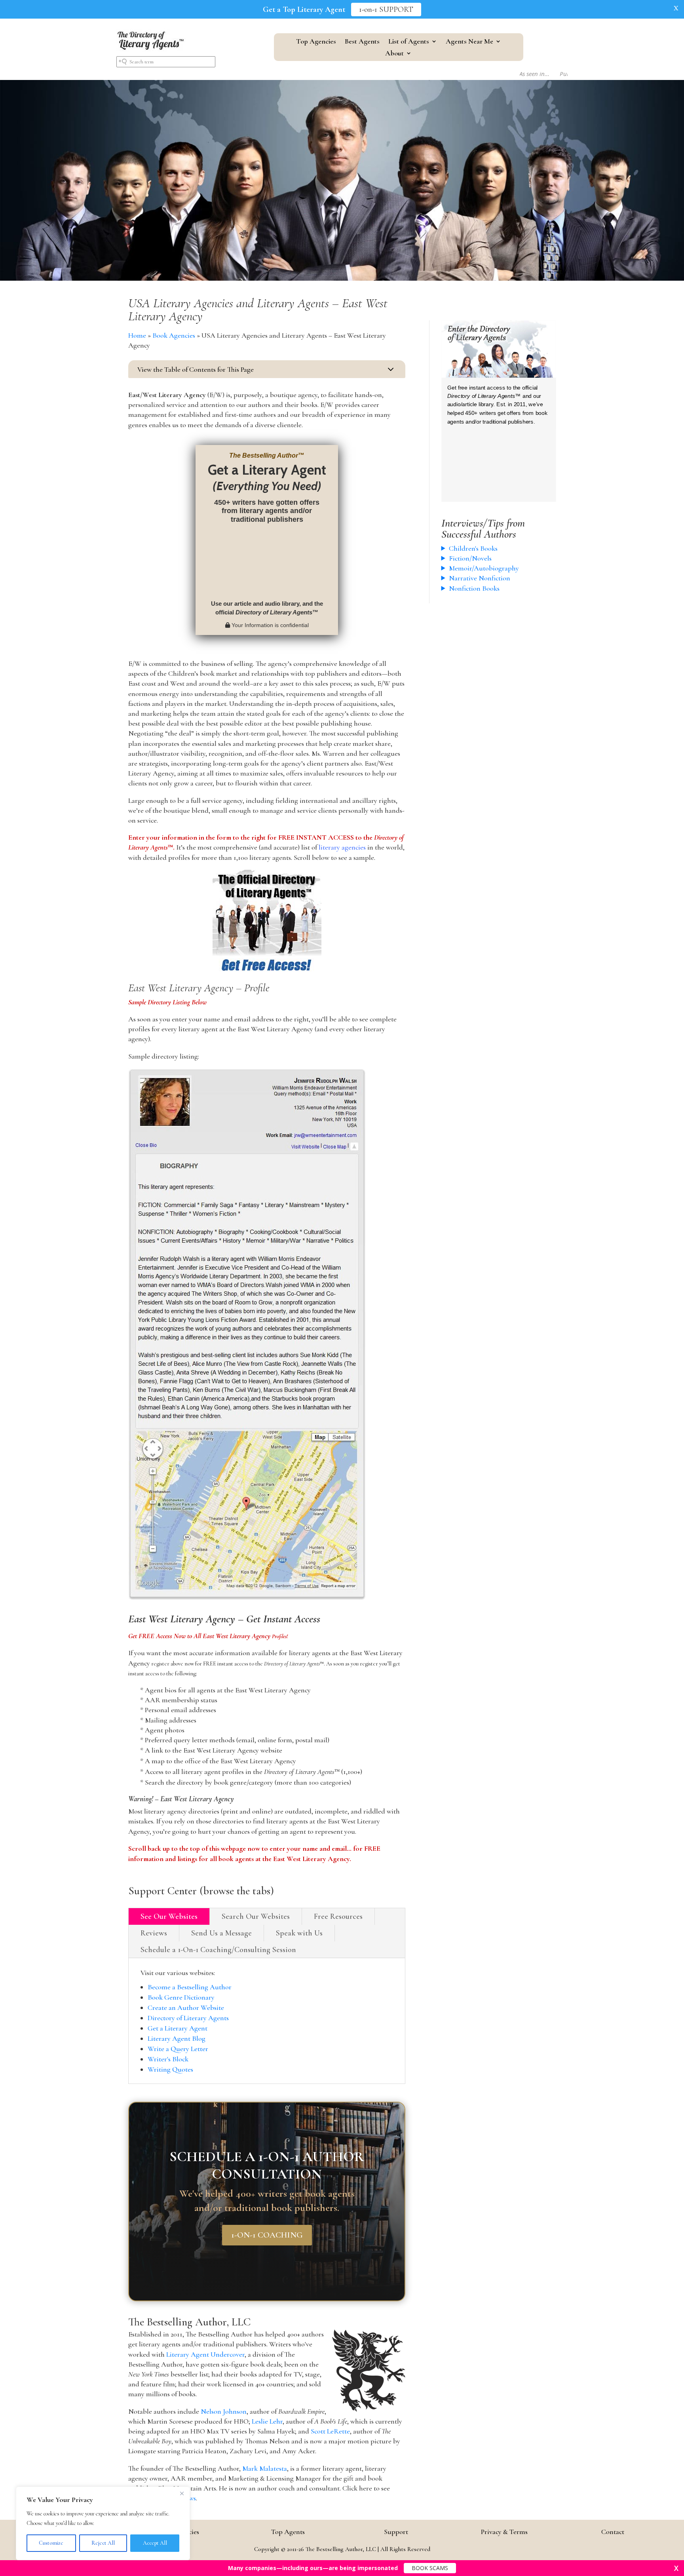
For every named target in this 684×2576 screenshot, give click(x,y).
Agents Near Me (469, 42)
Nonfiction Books (474, 588)
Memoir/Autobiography (484, 568)
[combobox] (166, 62)
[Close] (182, 2493)
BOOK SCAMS (430, 2568)
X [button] (676, 8)
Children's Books (473, 548)
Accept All (155, 2543)
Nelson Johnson (224, 2411)
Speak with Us (299, 1933)
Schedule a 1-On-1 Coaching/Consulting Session (218, 1950)
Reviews (154, 1933)
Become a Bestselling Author (190, 1987)
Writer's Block (168, 2059)
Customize (51, 2543)
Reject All (103, 2543)
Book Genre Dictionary (181, 1997)
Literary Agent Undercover (205, 2354)
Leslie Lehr (267, 2421)
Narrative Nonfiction (480, 578)
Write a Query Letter (178, 2049)
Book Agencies (174, 335)
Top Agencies (316, 42)
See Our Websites (169, 1916)
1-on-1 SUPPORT (386, 10)
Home (137, 335)
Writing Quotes (170, 2069)
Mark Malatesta (265, 2468)
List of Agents (409, 42)
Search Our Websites (256, 1916)
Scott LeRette (330, 2431)
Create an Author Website (186, 2008)
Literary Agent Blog (177, 2038)
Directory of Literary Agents (188, 2018)
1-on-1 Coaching (267, 2235)
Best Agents (362, 42)
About (394, 54)
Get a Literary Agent (178, 2028)
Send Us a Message (221, 1933)
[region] (103, 2523)
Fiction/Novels (470, 558)
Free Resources (338, 1916)
